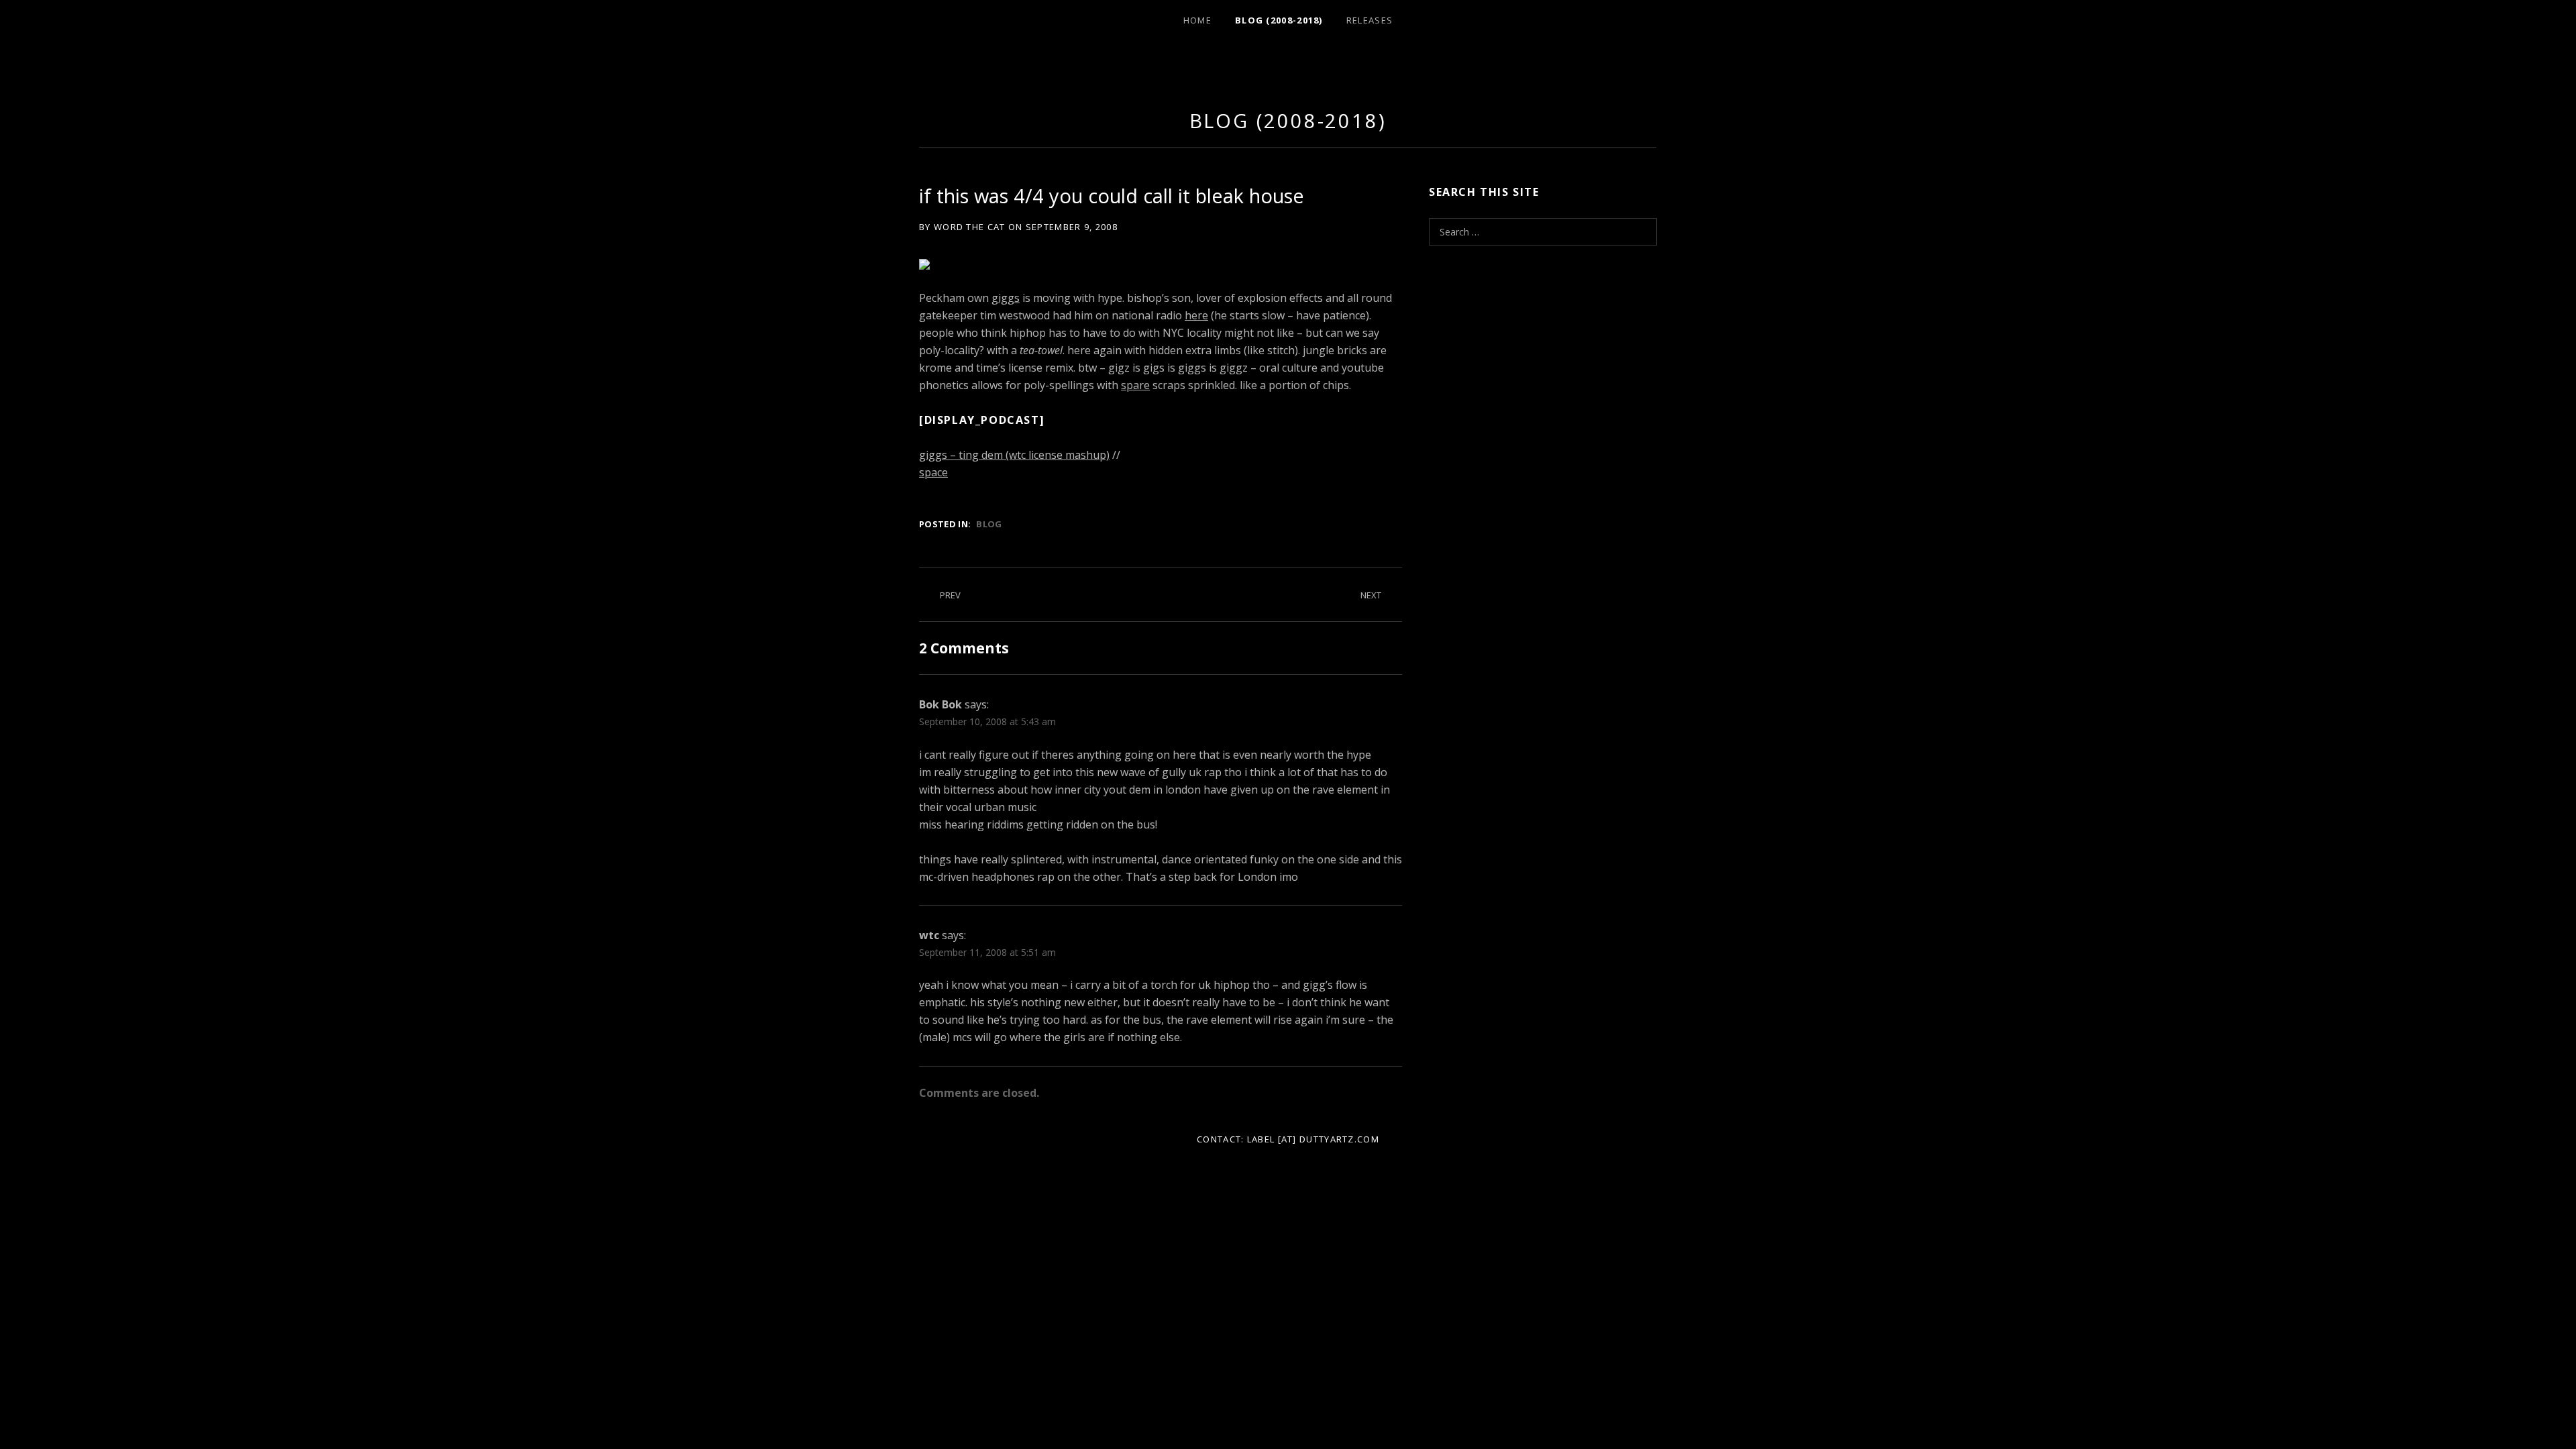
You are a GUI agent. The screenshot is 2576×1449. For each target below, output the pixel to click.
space (933, 472)
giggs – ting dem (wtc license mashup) (1014, 455)
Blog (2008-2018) (1279, 20)
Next (1371, 595)
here (1196, 315)
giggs (1006, 298)
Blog (989, 524)
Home (1197, 20)
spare (1135, 385)
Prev (950, 595)
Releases (1370, 20)
